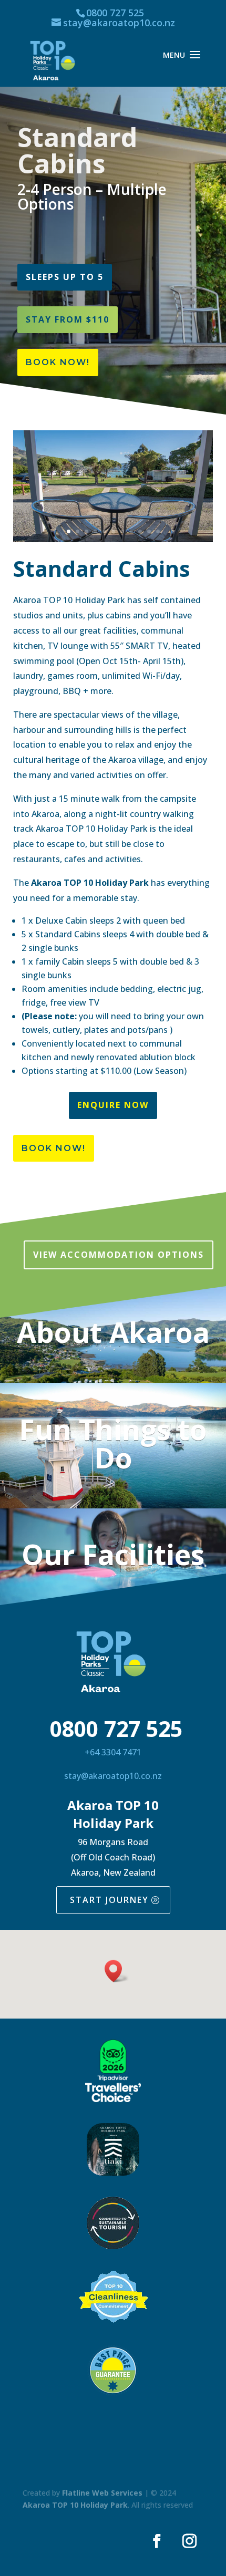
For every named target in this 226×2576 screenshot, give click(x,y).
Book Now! (58, 362)
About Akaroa (113, 1332)
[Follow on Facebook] (157, 2541)
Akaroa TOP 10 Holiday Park (75, 2505)
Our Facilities (113, 1554)
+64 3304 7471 (113, 1752)
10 (149, 531)
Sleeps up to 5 (65, 277)
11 (158, 531)
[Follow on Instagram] (189, 2541)
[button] (117, 1971)
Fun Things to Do (113, 1443)
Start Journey (109, 1900)
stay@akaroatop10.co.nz (113, 1776)
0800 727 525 (115, 13)
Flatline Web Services (102, 2493)
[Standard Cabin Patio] (113, 539)
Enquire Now (113, 1105)
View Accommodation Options (119, 1255)
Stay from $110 (68, 319)
